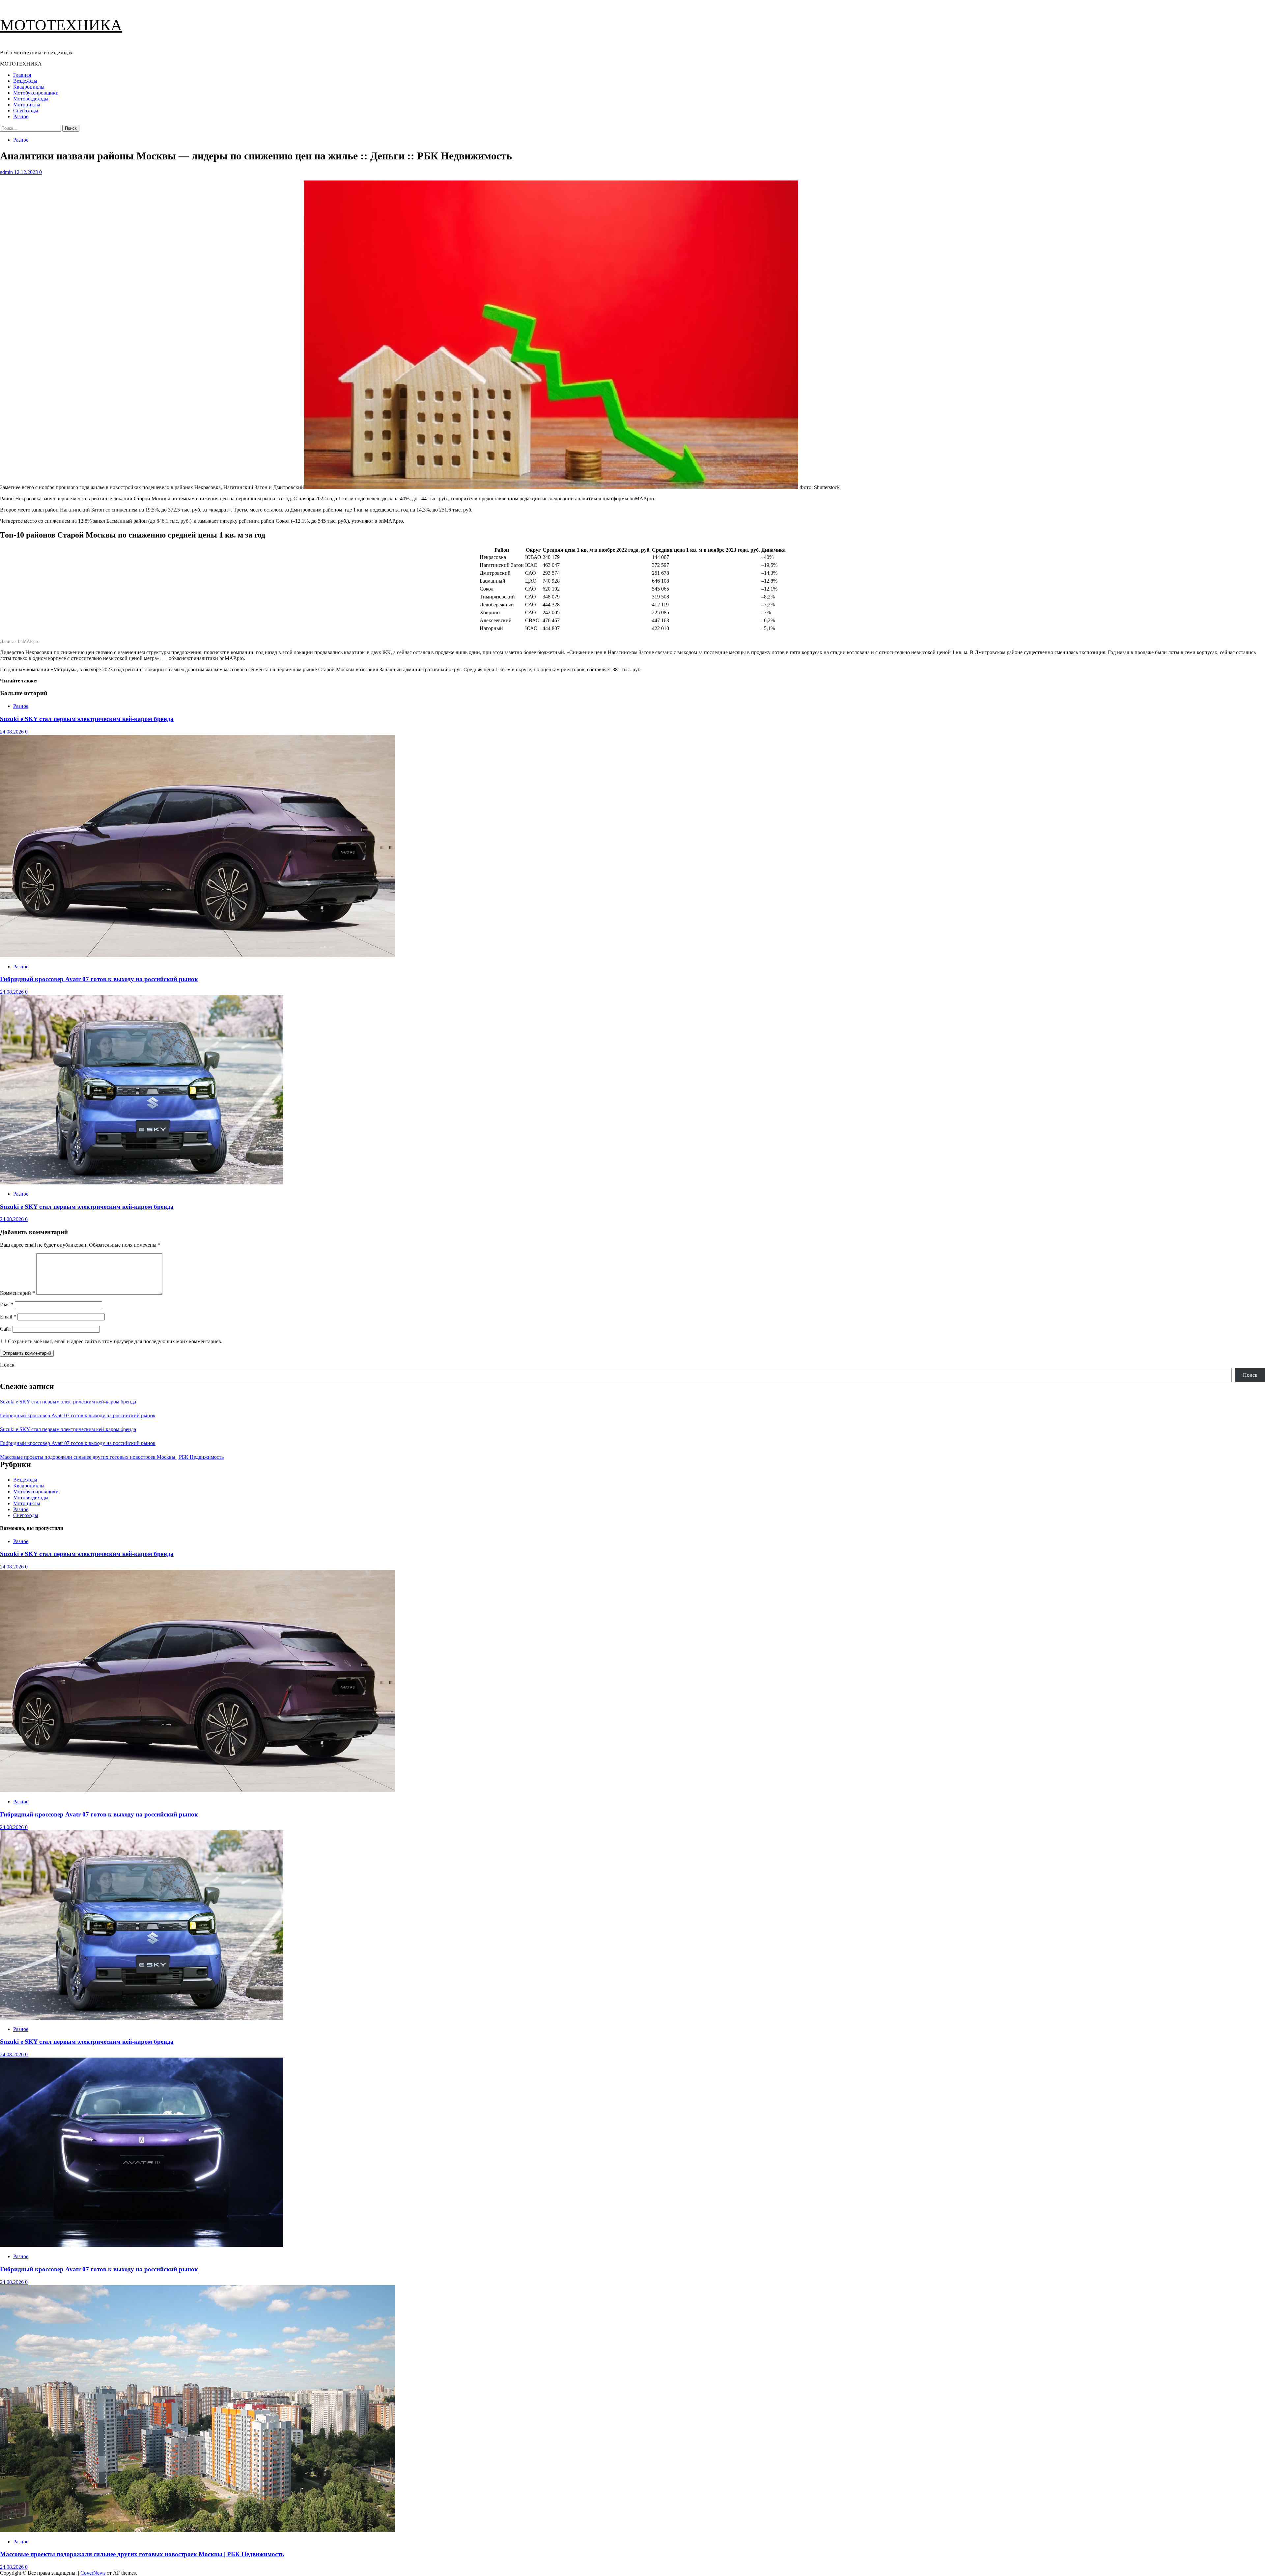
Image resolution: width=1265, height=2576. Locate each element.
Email (8, 1317)
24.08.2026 (13, 732)
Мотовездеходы (31, 99)
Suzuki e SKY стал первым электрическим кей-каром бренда (87, 719)
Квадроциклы (29, 87)
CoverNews (93, 2573)
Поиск (7, 1365)
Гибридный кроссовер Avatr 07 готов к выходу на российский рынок (99, 979)
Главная (22, 75)
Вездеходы (25, 81)
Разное (21, 116)
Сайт (6, 1329)
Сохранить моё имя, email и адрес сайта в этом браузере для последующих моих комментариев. (115, 1341)
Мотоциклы (27, 105)
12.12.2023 (27, 172)
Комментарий (17, 1293)
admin (7, 172)
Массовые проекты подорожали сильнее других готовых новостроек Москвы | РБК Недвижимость (112, 1457)
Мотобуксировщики (36, 93)
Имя (7, 1304)
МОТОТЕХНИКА (61, 25)
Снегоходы (26, 111)
